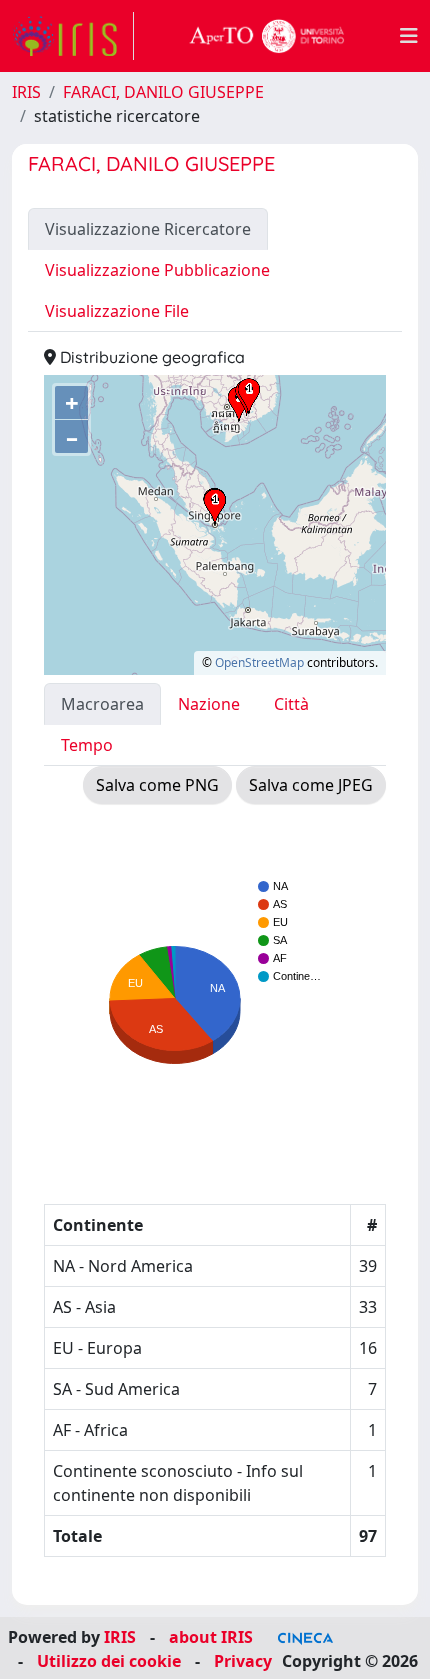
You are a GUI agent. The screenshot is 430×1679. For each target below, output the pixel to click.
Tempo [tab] (87, 745)
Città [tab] (291, 704)
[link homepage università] (267, 36)
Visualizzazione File (117, 311)
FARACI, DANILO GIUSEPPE (163, 92)
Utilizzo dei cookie (109, 1661)
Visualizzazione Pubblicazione (157, 270)
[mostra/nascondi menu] (409, 36)
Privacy (243, 1661)
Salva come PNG (157, 785)
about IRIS (211, 1637)
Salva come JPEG (311, 785)
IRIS (26, 92)
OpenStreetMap (259, 662)
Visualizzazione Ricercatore (148, 229)
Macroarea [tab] (102, 704)
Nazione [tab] (209, 704)
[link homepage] (73, 36)
